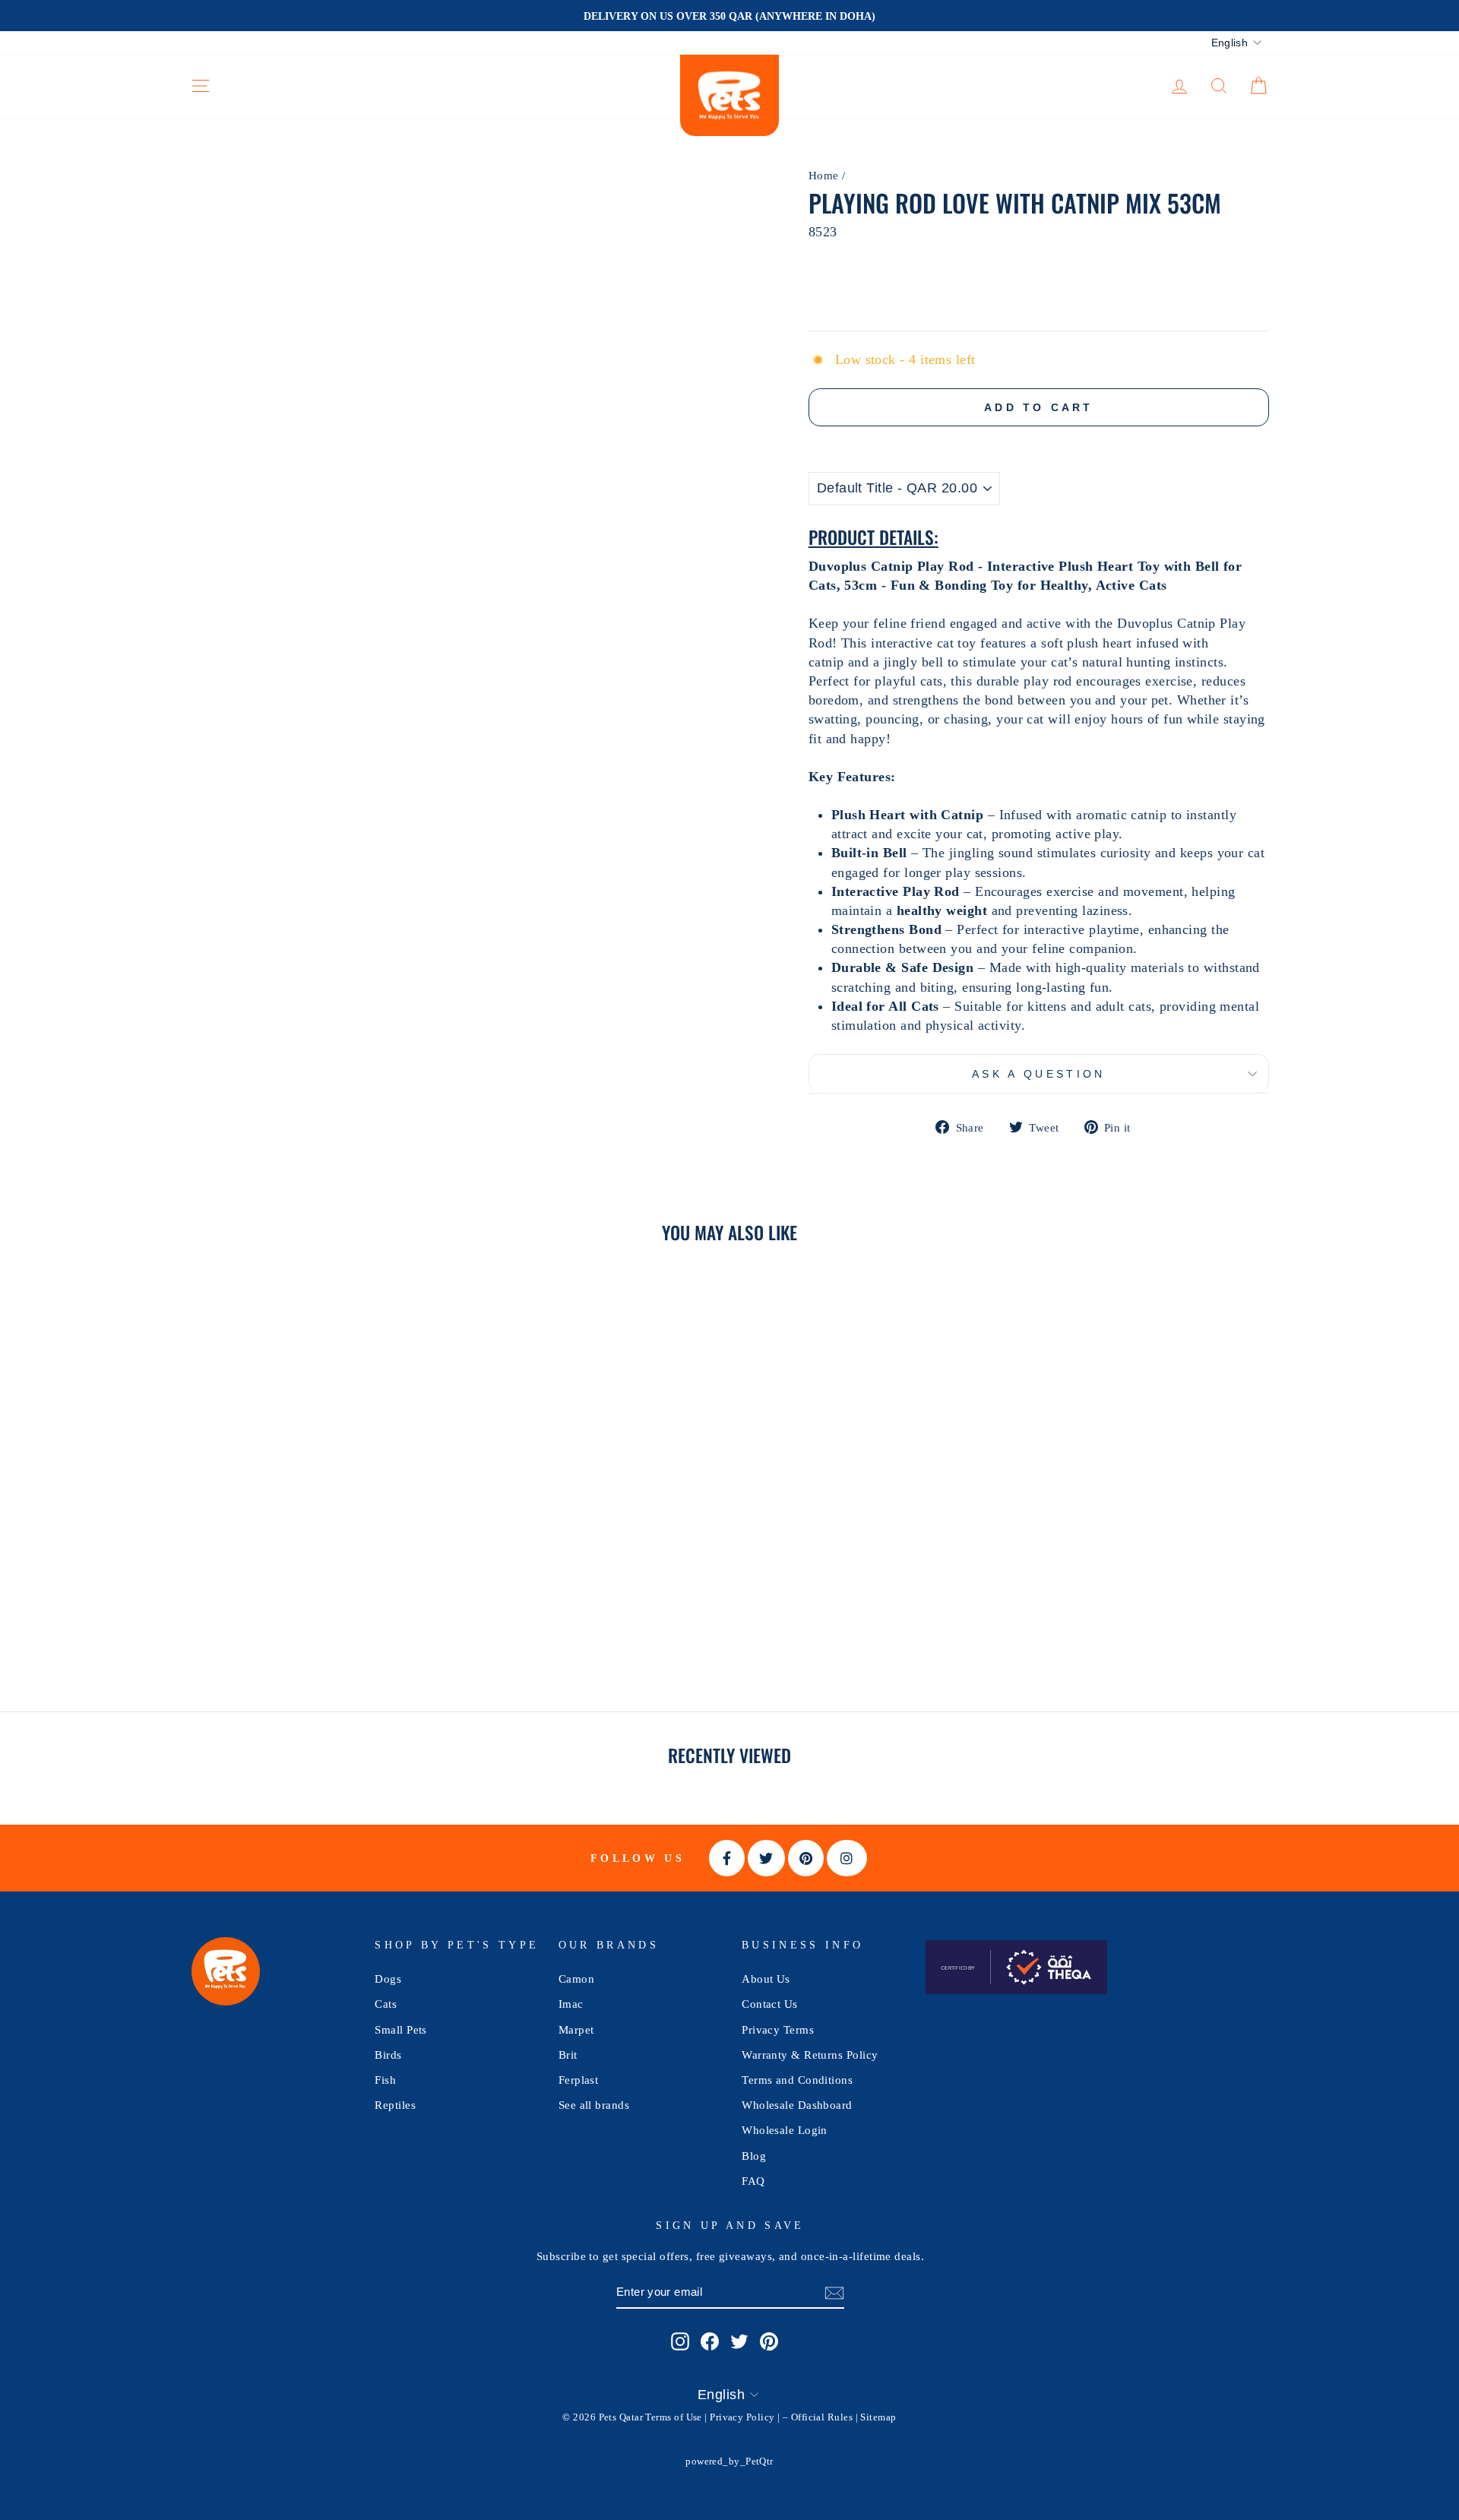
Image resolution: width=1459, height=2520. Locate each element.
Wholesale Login (785, 2130)
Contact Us (770, 2004)
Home (824, 175)
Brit (568, 2055)
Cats (386, 2004)
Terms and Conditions (797, 2080)
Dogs (388, 1979)
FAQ (753, 2181)
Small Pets (401, 2029)
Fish (385, 2080)
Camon (576, 1979)
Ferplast (579, 2080)
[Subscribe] (834, 2292)
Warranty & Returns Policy (810, 2055)
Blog (754, 2156)
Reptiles (395, 2105)
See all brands (594, 2105)
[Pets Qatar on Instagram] (680, 2341)
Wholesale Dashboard (797, 2105)
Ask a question (1038, 1074)
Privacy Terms (778, 2029)
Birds (388, 2055)
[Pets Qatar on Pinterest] (769, 2341)
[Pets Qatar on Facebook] (710, 2341)
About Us (766, 1979)
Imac (571, 2004)
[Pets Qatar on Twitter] (739, 2341)
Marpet (576, 2029)
